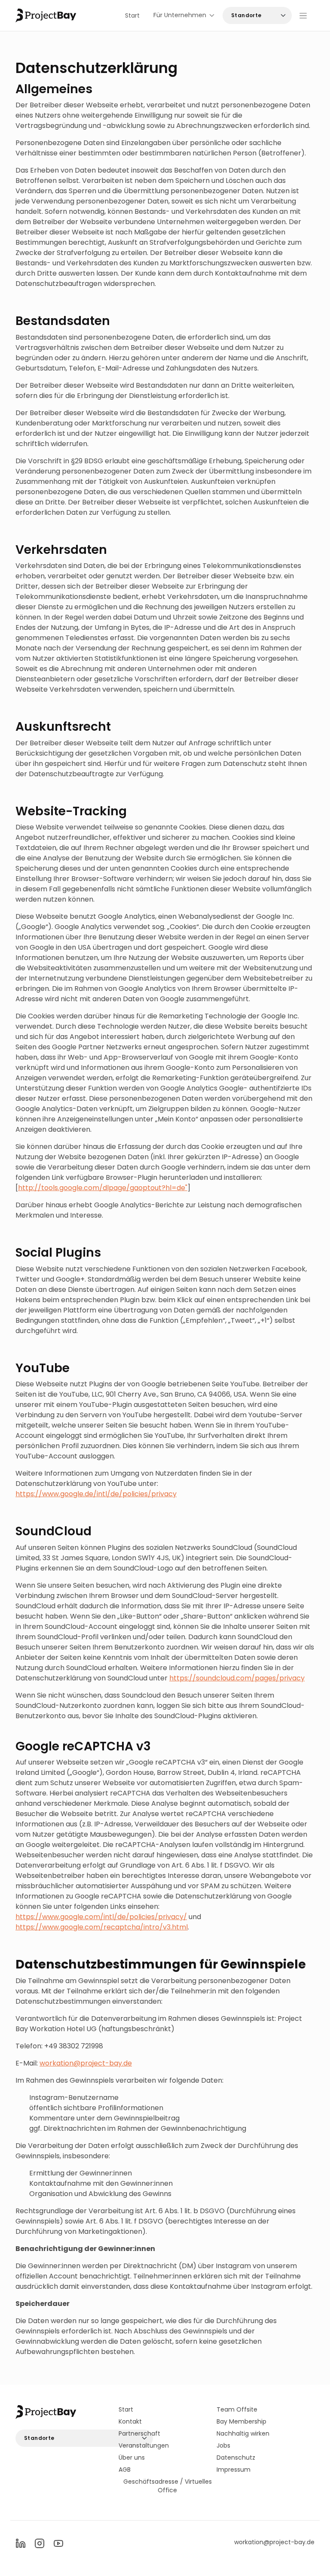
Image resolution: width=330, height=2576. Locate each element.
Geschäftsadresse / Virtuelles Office (168, 2486)
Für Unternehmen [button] (180, 15)
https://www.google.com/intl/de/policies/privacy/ (101, 1917)
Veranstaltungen (144, 2445)
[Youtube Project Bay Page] (58, 2543)
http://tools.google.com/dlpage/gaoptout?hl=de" (103, 1188)
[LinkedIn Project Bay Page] (21, 2543)
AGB (125, 2470)
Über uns (132, 2458)
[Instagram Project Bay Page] (40, 2543)
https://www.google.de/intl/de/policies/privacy (96, 1494)
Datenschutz (236, 2458)
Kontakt (130, 2421)
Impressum (234, 2470)
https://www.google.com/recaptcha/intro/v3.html (102, 1927)
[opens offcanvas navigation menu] (303, 15)
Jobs (223, 2445)
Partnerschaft (139, 2433)
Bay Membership (241, 2421)
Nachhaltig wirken (243, 2433)
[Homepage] (46, 16)
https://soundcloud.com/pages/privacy (237, 1678)
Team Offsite (237, 2409)
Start (132, 15)
